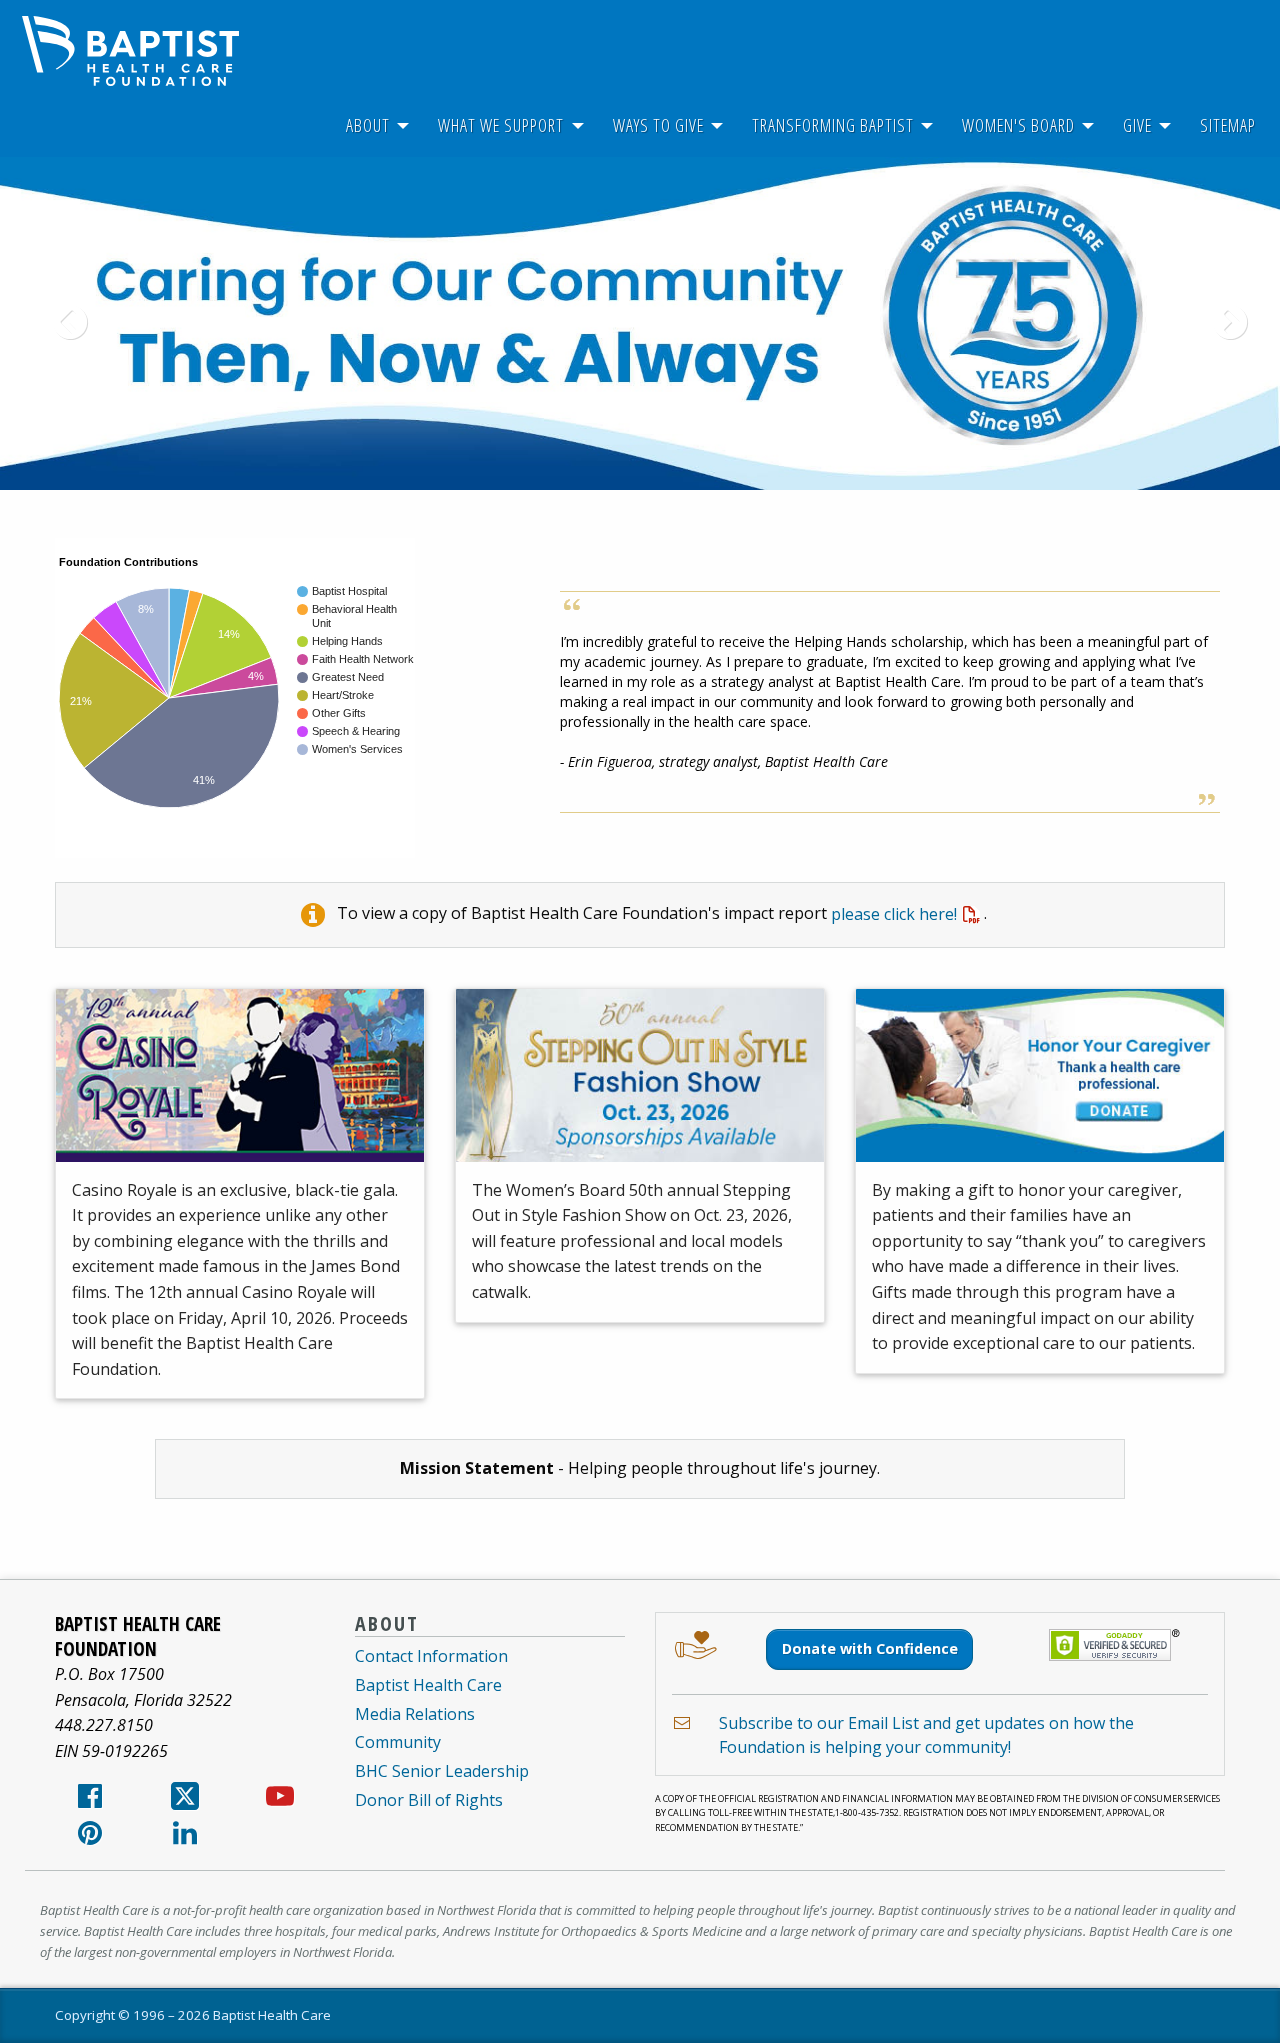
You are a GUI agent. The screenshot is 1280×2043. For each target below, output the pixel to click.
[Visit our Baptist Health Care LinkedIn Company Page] (185, 1839)
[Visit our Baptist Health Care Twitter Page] (185, 1802)
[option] (640, 323)
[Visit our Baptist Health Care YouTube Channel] (280, 1802)
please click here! (894, 914)
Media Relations (415, 1714)
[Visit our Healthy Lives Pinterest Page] (90, 1839)
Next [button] (1220, 324)
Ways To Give (658, 125)
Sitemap (1228, 125)
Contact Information (431, 1656)
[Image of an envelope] (682, 1723)
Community (398, 1742)
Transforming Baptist (833, 125)
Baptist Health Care (428, 1685)
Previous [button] (60, 324)
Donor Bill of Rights (429, 1800)
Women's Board (1018, 125)
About (368, 125)
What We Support (501, 125)
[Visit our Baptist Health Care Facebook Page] (90, 1802)
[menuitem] (368, 125)
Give (1137, 125)
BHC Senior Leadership (442, 1771)
